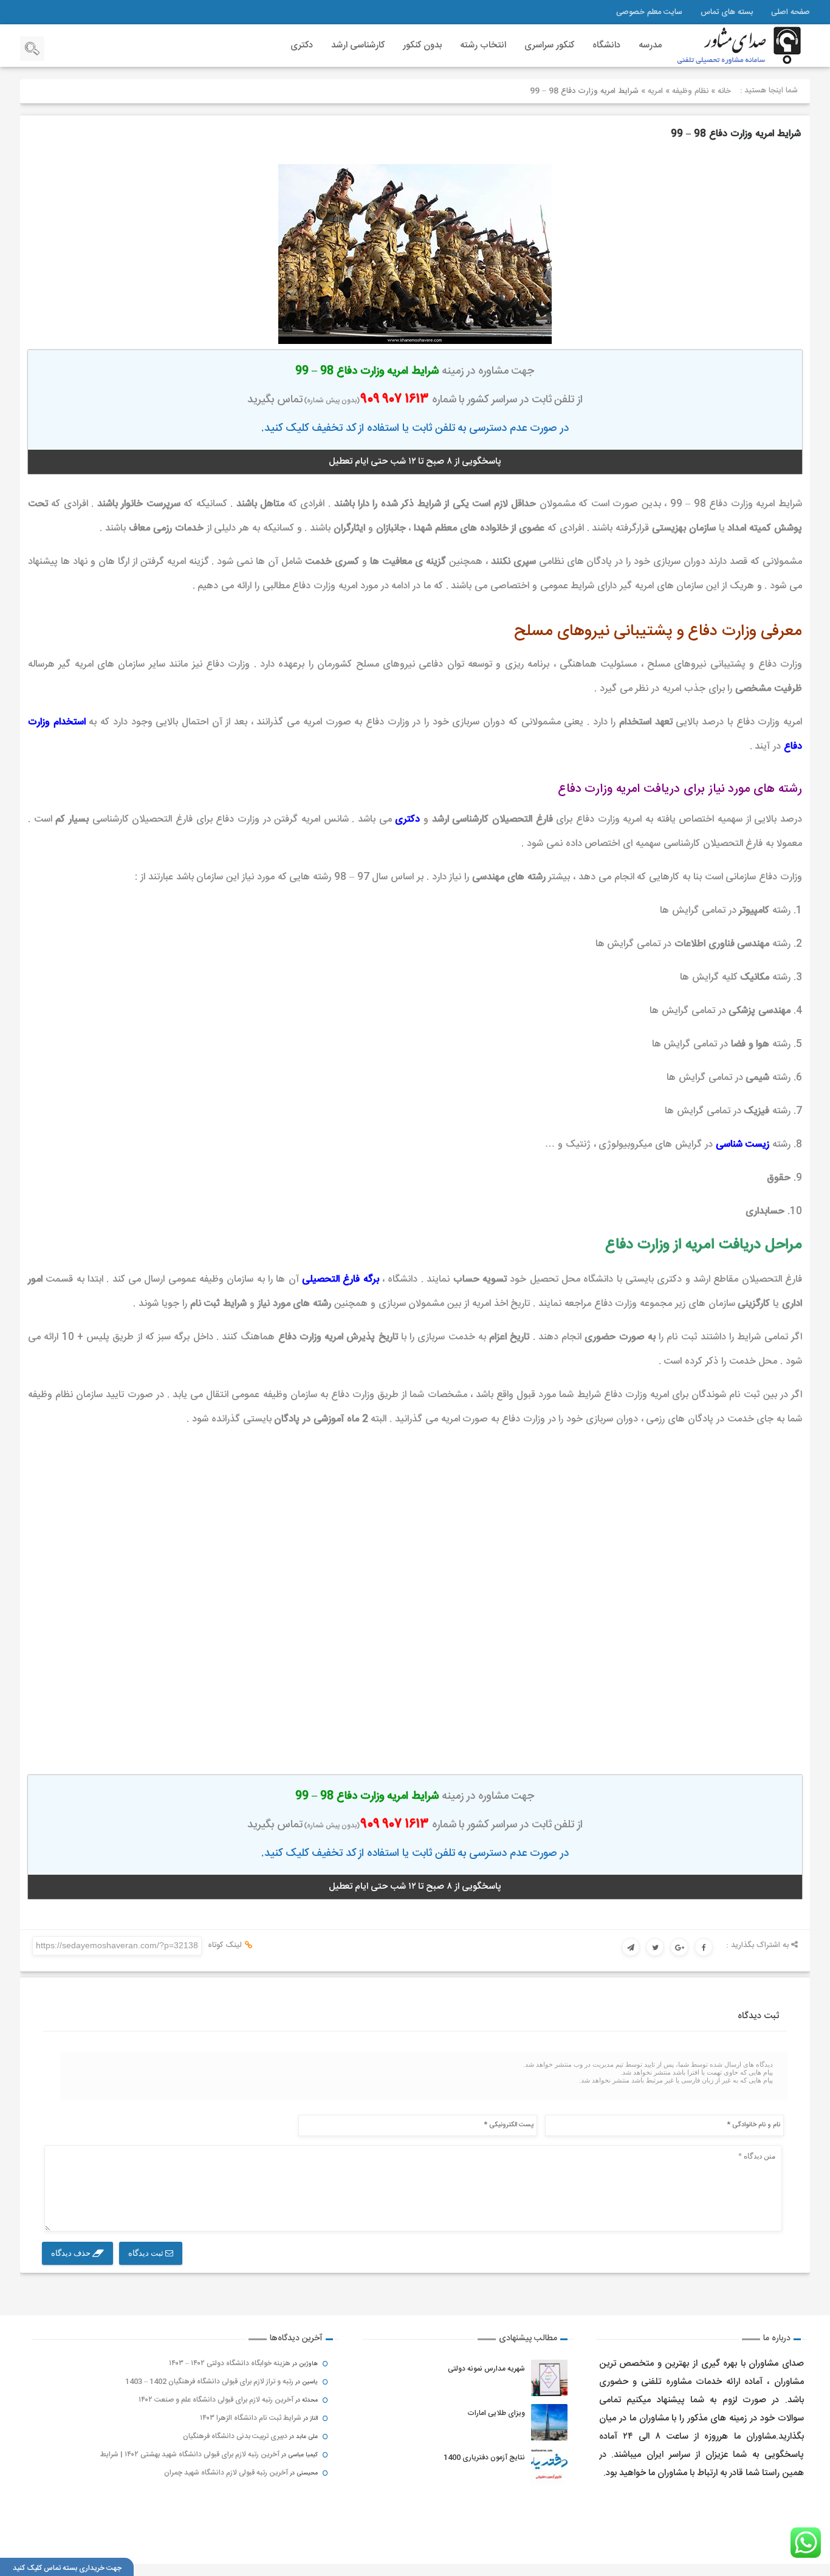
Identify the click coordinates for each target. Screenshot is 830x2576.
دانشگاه (606, 45)
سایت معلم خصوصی (649, 12)
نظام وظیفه (690, 91)
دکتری (302, 45)
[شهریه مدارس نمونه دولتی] (549, 2378)
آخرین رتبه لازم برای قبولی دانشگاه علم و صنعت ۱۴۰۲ (216, 2400)
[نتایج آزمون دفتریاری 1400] (549, 2467)
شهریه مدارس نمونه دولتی (486, 2369)
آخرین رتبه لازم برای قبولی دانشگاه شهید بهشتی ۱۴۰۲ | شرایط (190, 2454)
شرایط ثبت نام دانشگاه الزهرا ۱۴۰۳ (251, 2418)
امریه (655, 91)
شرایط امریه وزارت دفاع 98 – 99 (736, 134)
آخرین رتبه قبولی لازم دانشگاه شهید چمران (226, 2473)
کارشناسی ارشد (358, 45)
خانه (724, 91)
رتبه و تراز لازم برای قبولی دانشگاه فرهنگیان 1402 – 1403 (209, 2382)
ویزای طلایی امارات (496, 2413)
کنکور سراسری (549, 45)
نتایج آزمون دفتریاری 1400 (484, 2458)
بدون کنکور (422, 45)
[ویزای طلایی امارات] (549, 2422)
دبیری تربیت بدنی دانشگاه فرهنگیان (235, 2436)
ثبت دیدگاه (147, 2253)
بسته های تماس (727, 12)
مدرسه (650, 45)
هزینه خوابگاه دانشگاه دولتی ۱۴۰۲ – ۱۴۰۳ (230, 2363)
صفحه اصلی (791, 12)
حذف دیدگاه (72, 2253)
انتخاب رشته (483, 45)
